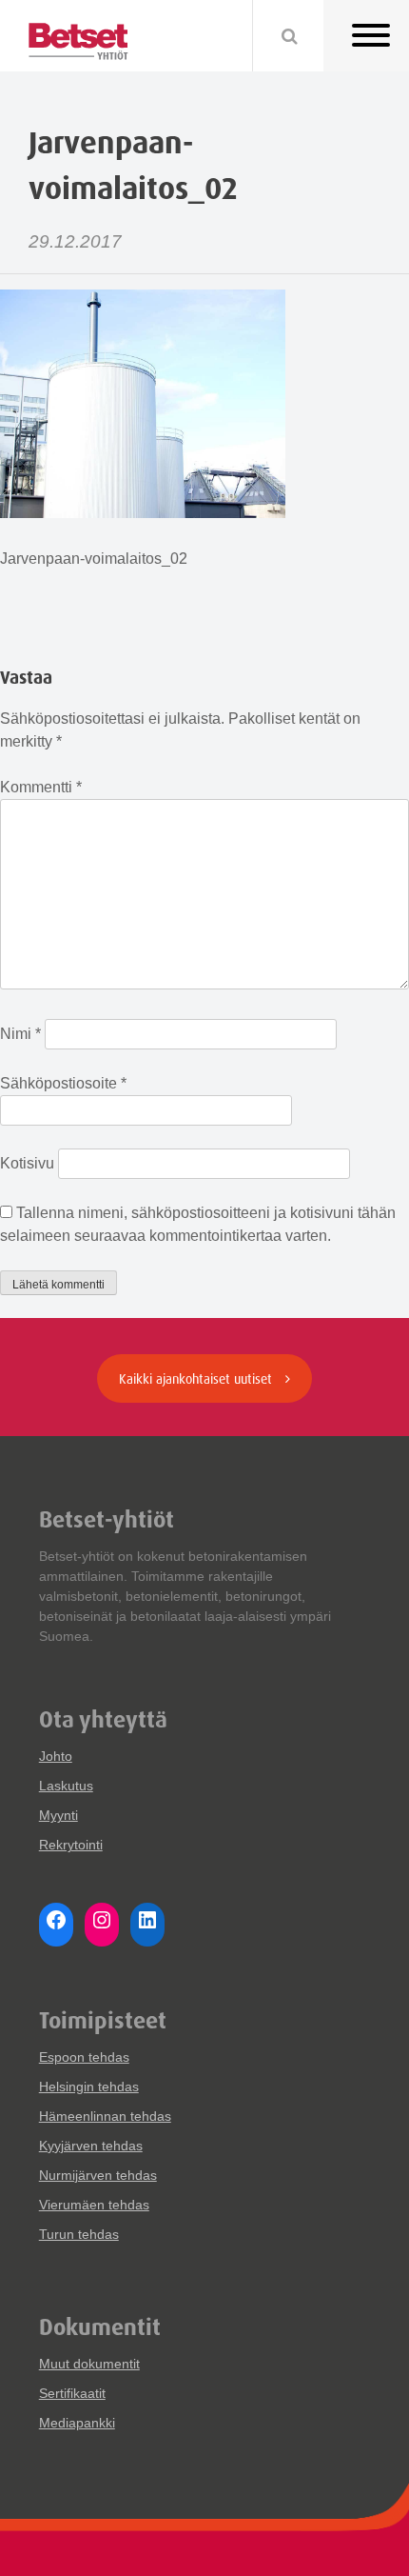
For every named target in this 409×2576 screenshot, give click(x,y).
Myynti (58, 1815)
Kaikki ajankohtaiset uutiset (197, 1378)
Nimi (20, 1034)
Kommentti (41, 787)
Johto (56, 1756)
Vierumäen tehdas (94, 2205)
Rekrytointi (71, 1845)
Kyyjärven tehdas (91, 2146)
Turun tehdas (79, 2234)
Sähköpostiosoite (63, 1083)
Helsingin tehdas (89, 2087)
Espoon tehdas (84, 2057)
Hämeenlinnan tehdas (105, 2116)
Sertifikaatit (72, 2393)
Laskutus (66, 1786)
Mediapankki (77, 2423)
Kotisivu (27, 1163)
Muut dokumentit (89, 2364)
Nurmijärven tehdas (98, 2175)
